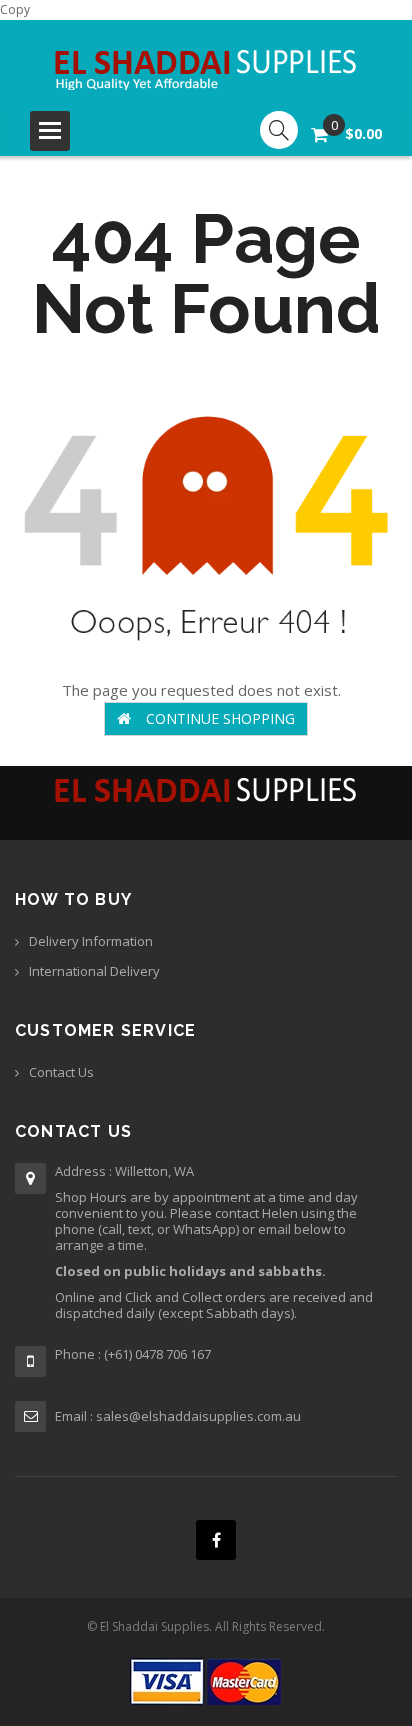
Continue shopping (220, 718)
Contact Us (61, 1072)
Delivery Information (91, 941)
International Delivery (94, 971)
